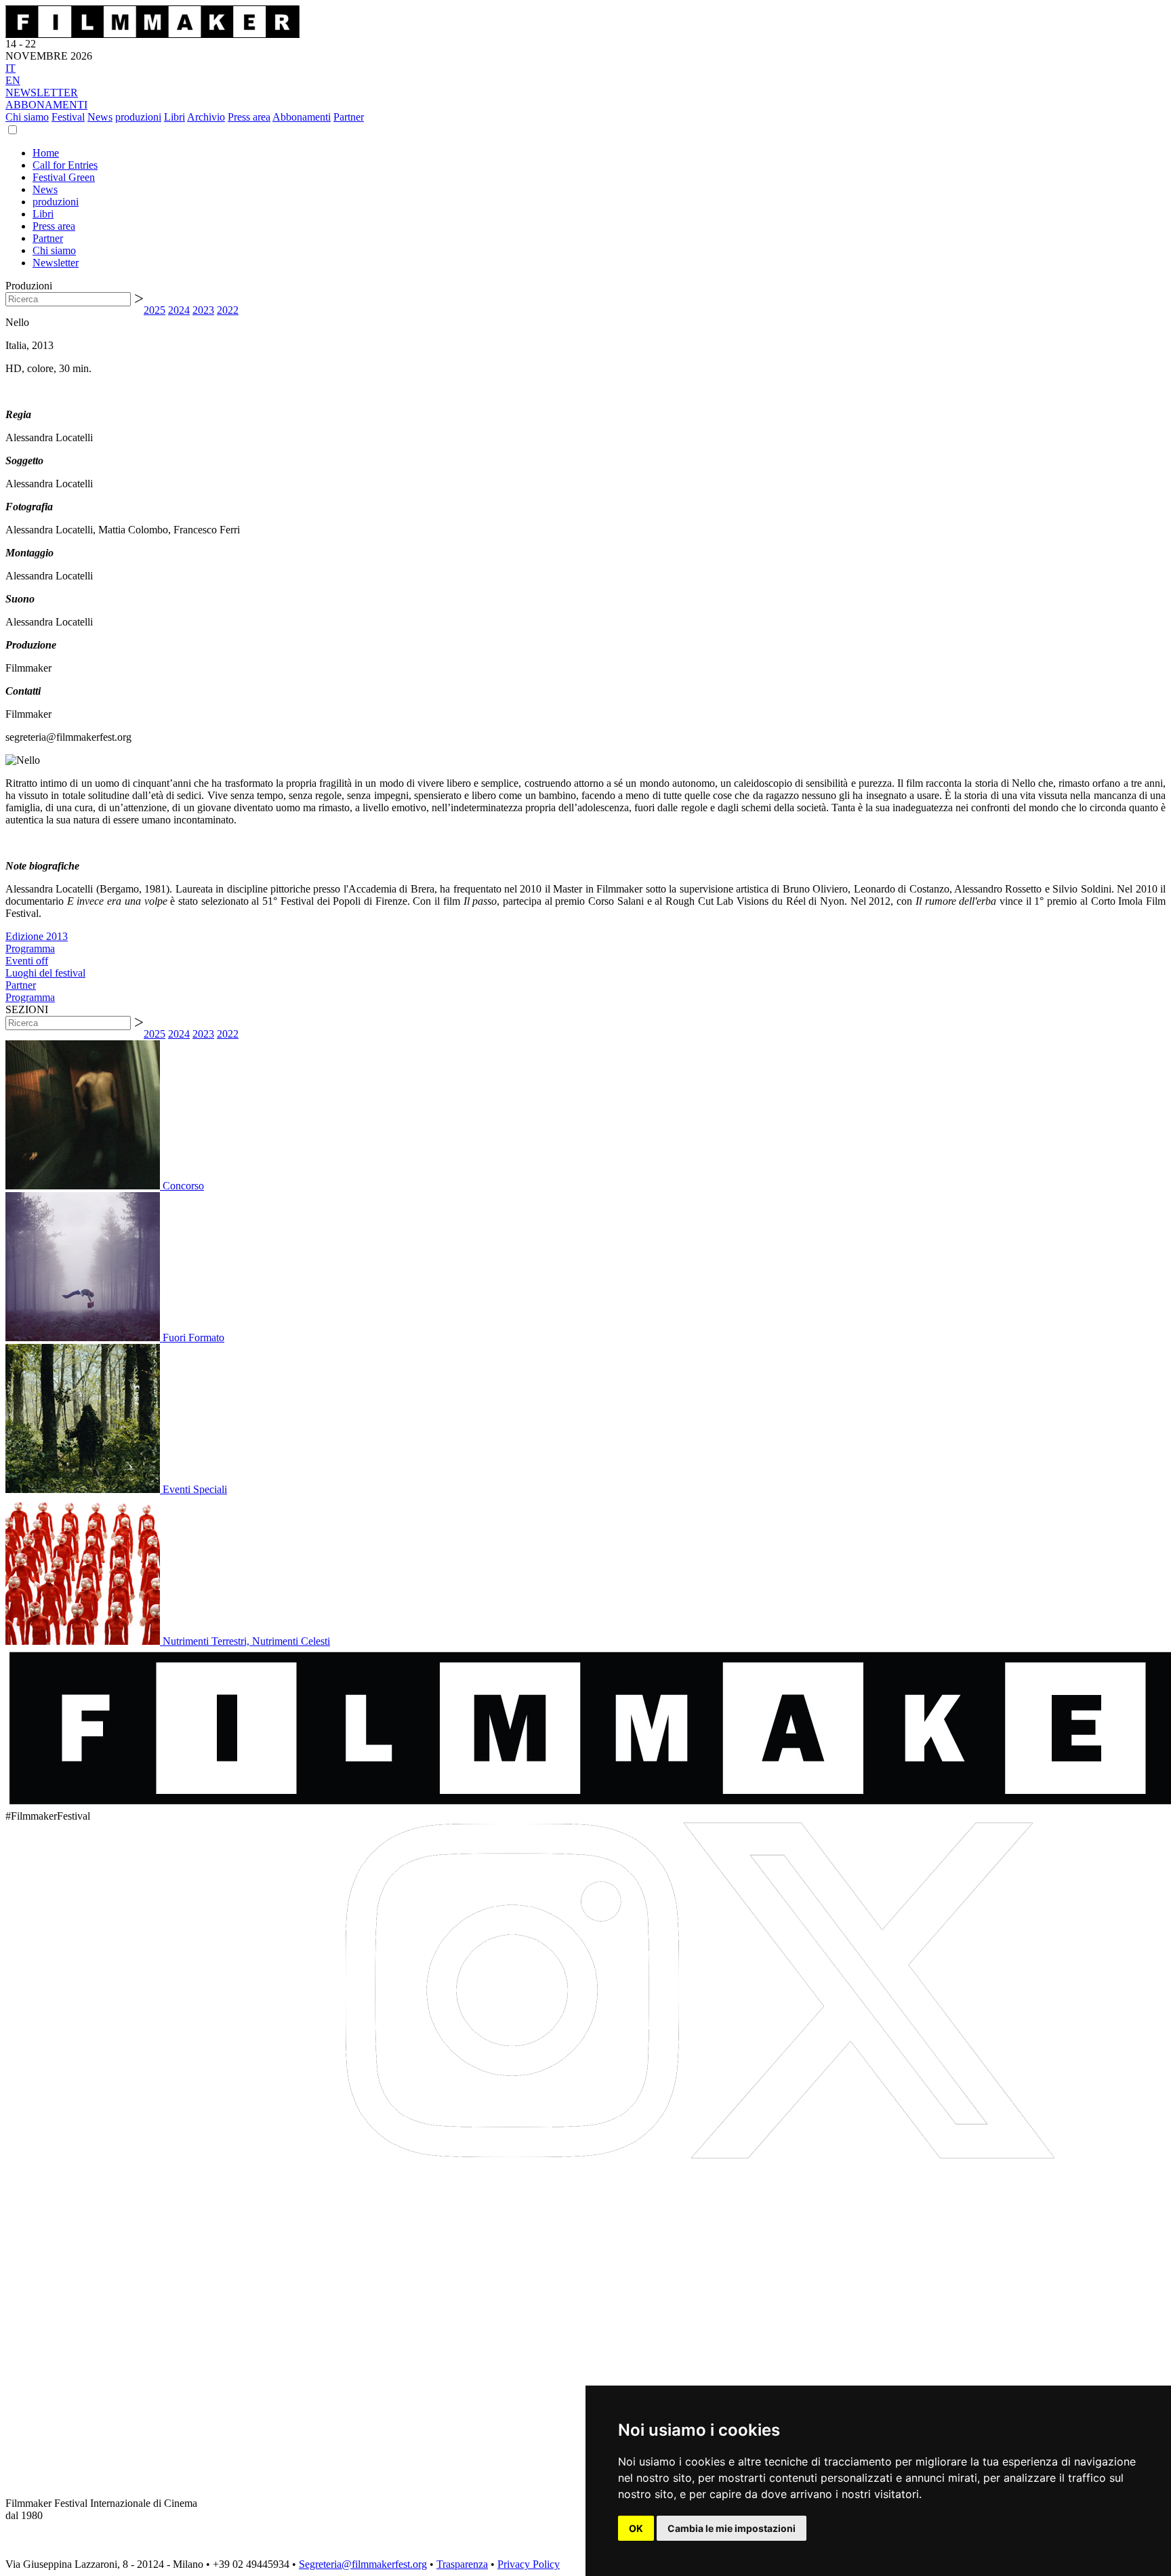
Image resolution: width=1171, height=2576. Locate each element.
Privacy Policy (529, 2564)
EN (13, 80)
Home (46, 153)
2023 (203, 310)
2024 (179, 310)
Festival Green (64, 177)
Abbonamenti (302, 117)
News (100, 117)
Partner (349, 117)
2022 (228, 310)
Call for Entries (65, 165)
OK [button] (636, 2528)
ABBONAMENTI (46, 105)
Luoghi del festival (45, 973)
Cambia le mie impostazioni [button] (732, 2528)
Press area (249, 117)
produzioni (138, 117)
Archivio (206, 117)
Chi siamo (27, 117)
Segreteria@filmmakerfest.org (363, 2564)
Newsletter (56, 263)
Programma (30, 948)
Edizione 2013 (37, 936)
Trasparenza (462, 2564)
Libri (174, 117)
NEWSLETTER (42, 93)
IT (11, 68)
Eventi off (27, 961)
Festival (68, 117)
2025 (155, 310)
